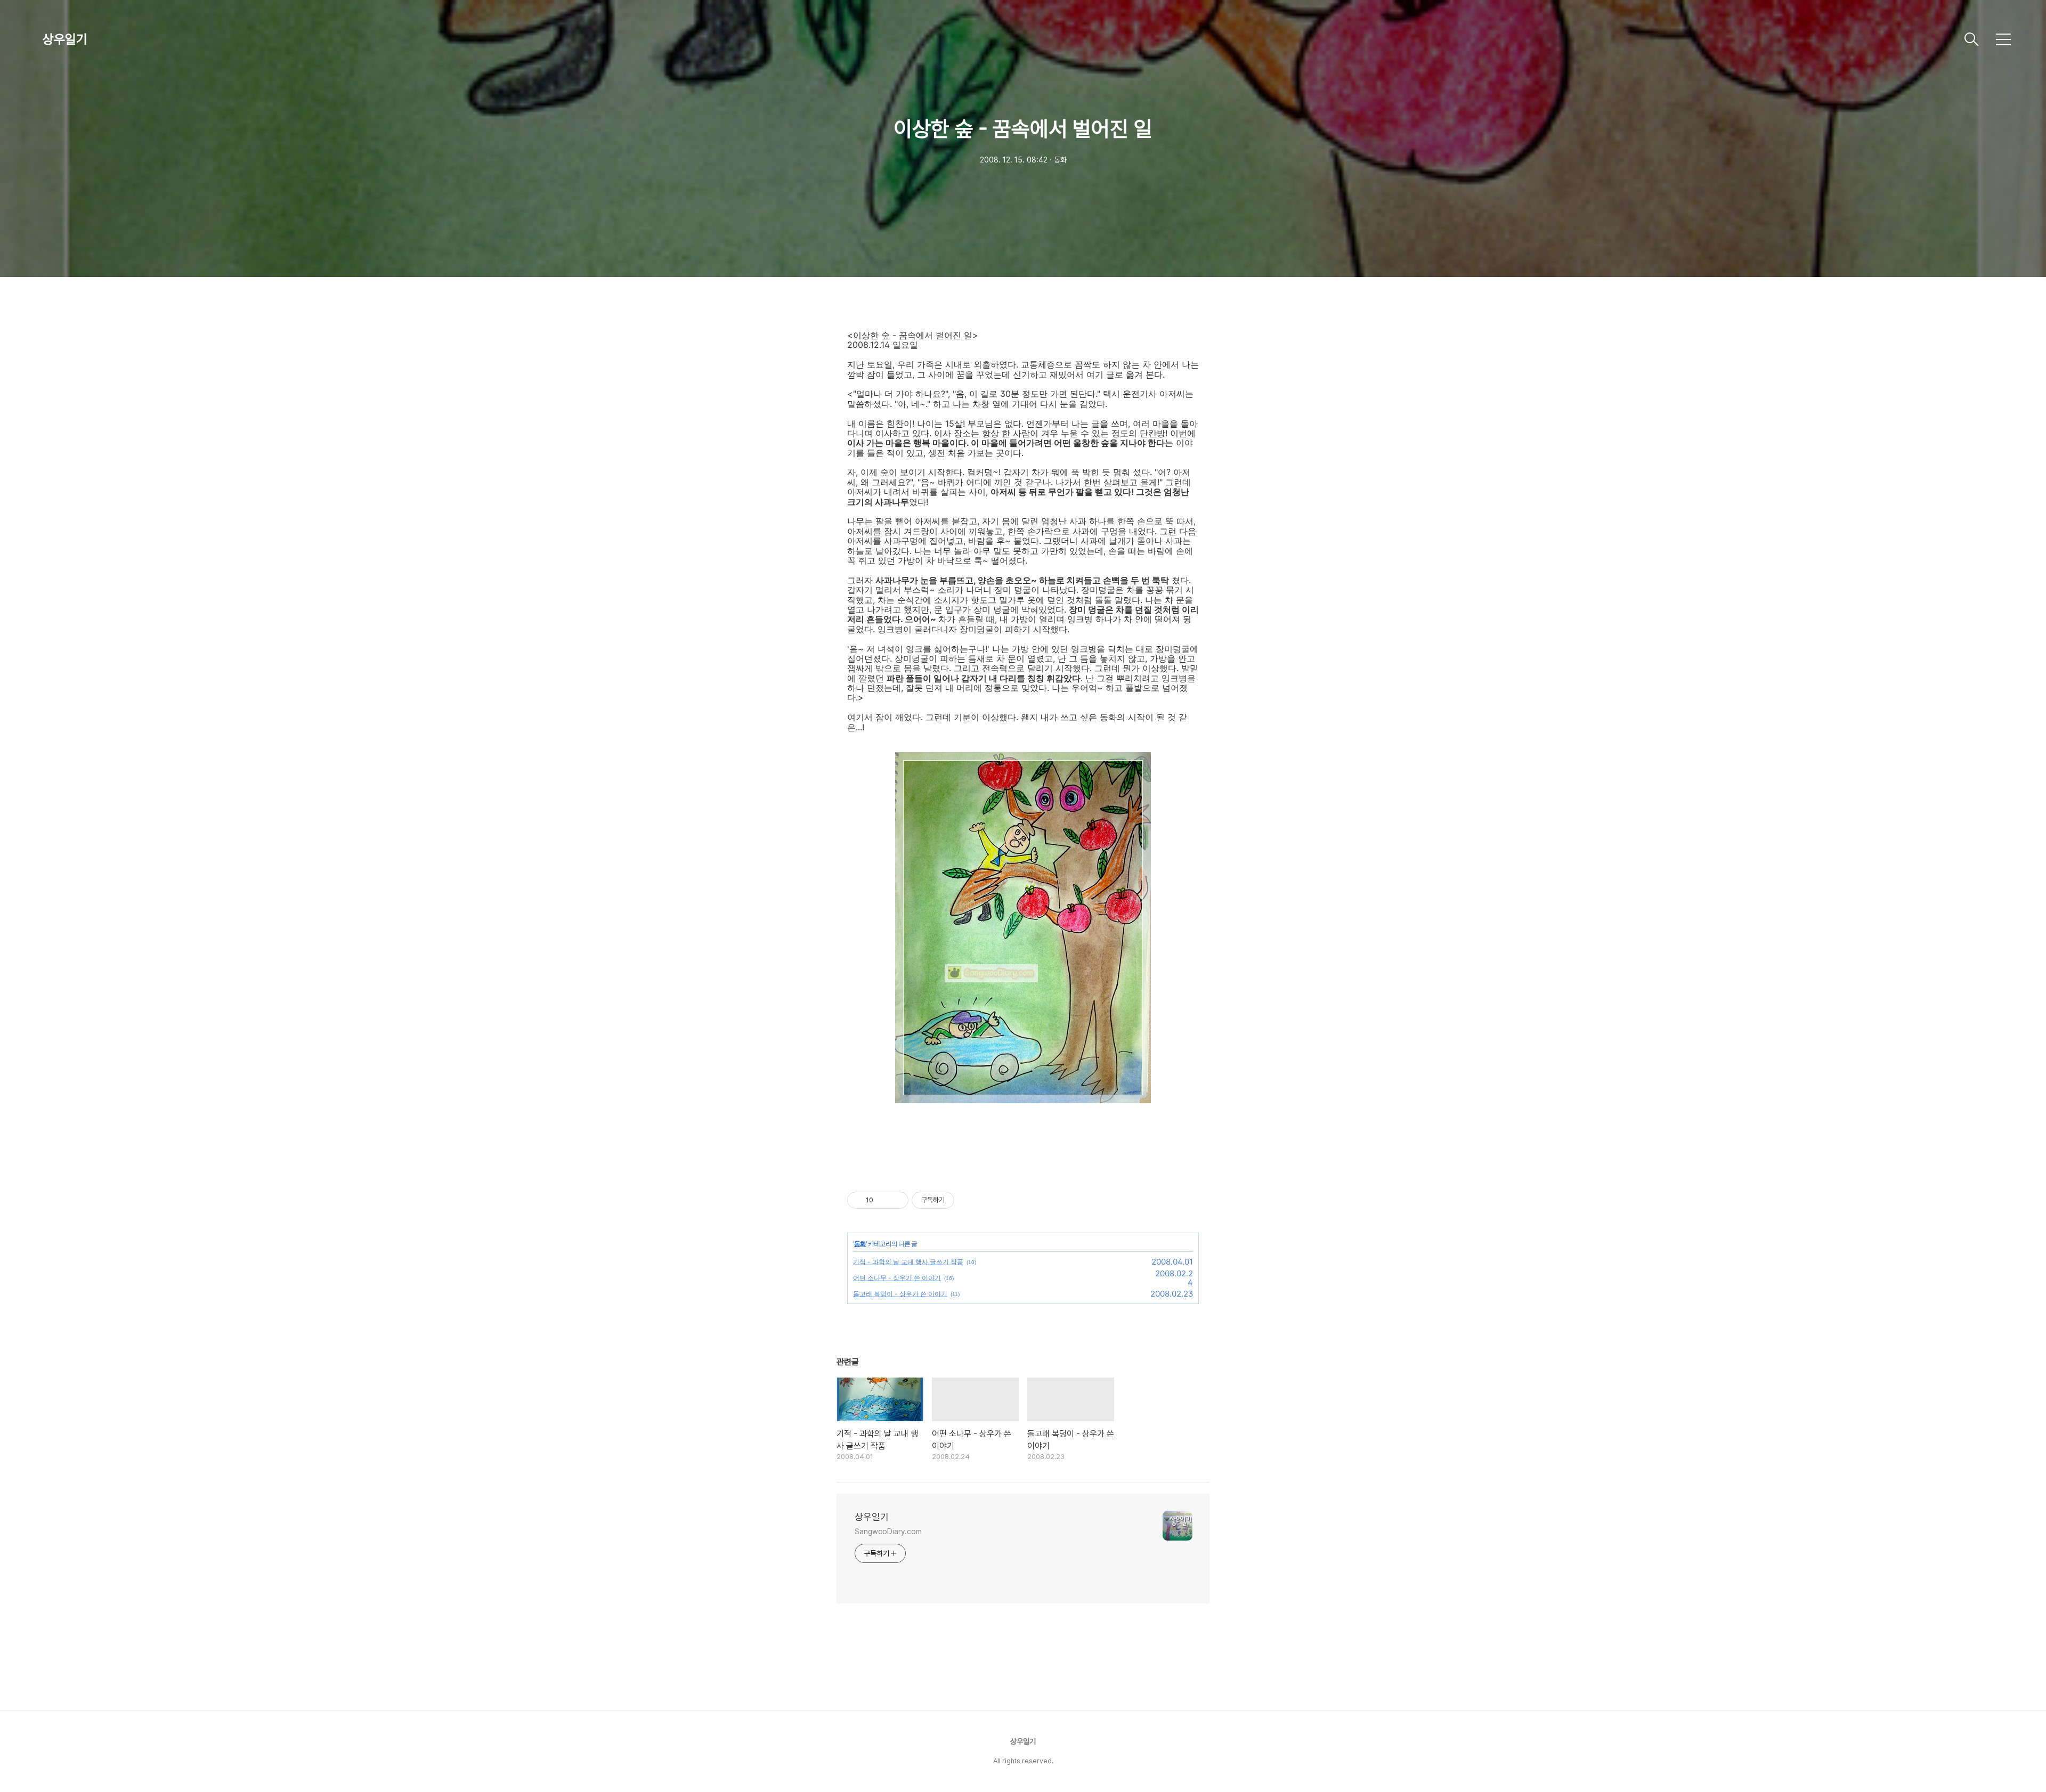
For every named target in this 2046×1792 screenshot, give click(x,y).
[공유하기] (883, 1200)
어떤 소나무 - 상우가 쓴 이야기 (897, 1278)
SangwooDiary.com (888, 1532)
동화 (860, 1244)
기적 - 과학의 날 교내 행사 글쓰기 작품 (908, 1262)
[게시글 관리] (896, 1200)
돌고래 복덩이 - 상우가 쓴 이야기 (900, 1294)
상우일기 (65, 39)
